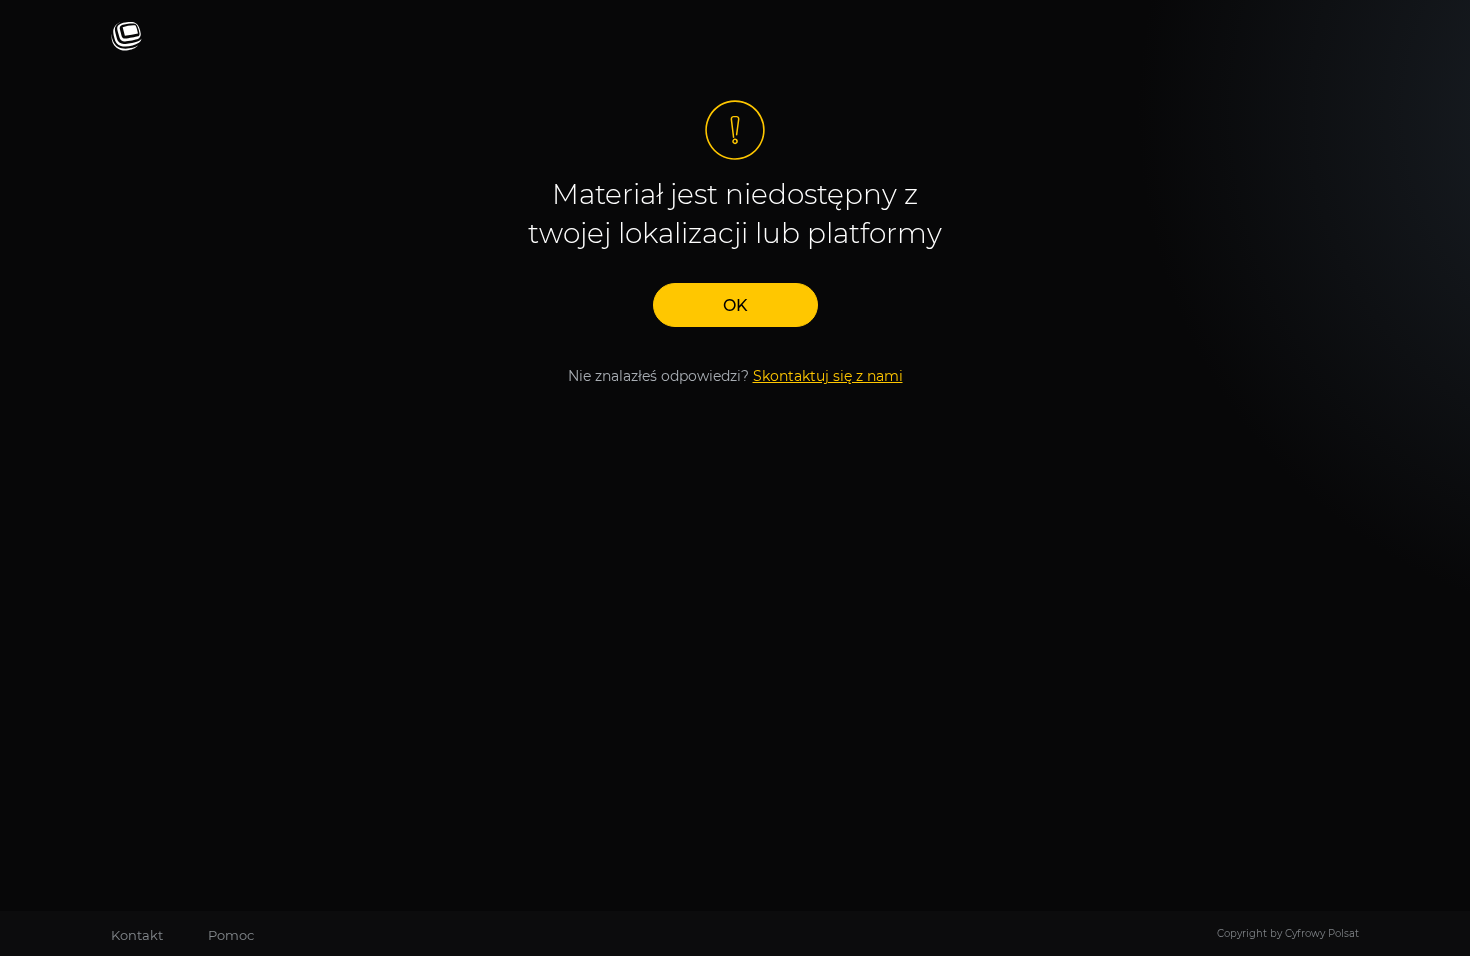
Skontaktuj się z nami (828, 376)
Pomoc (231, 935)
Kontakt (137, 935)
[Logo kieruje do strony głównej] (126, 37)
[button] (735, 305)
